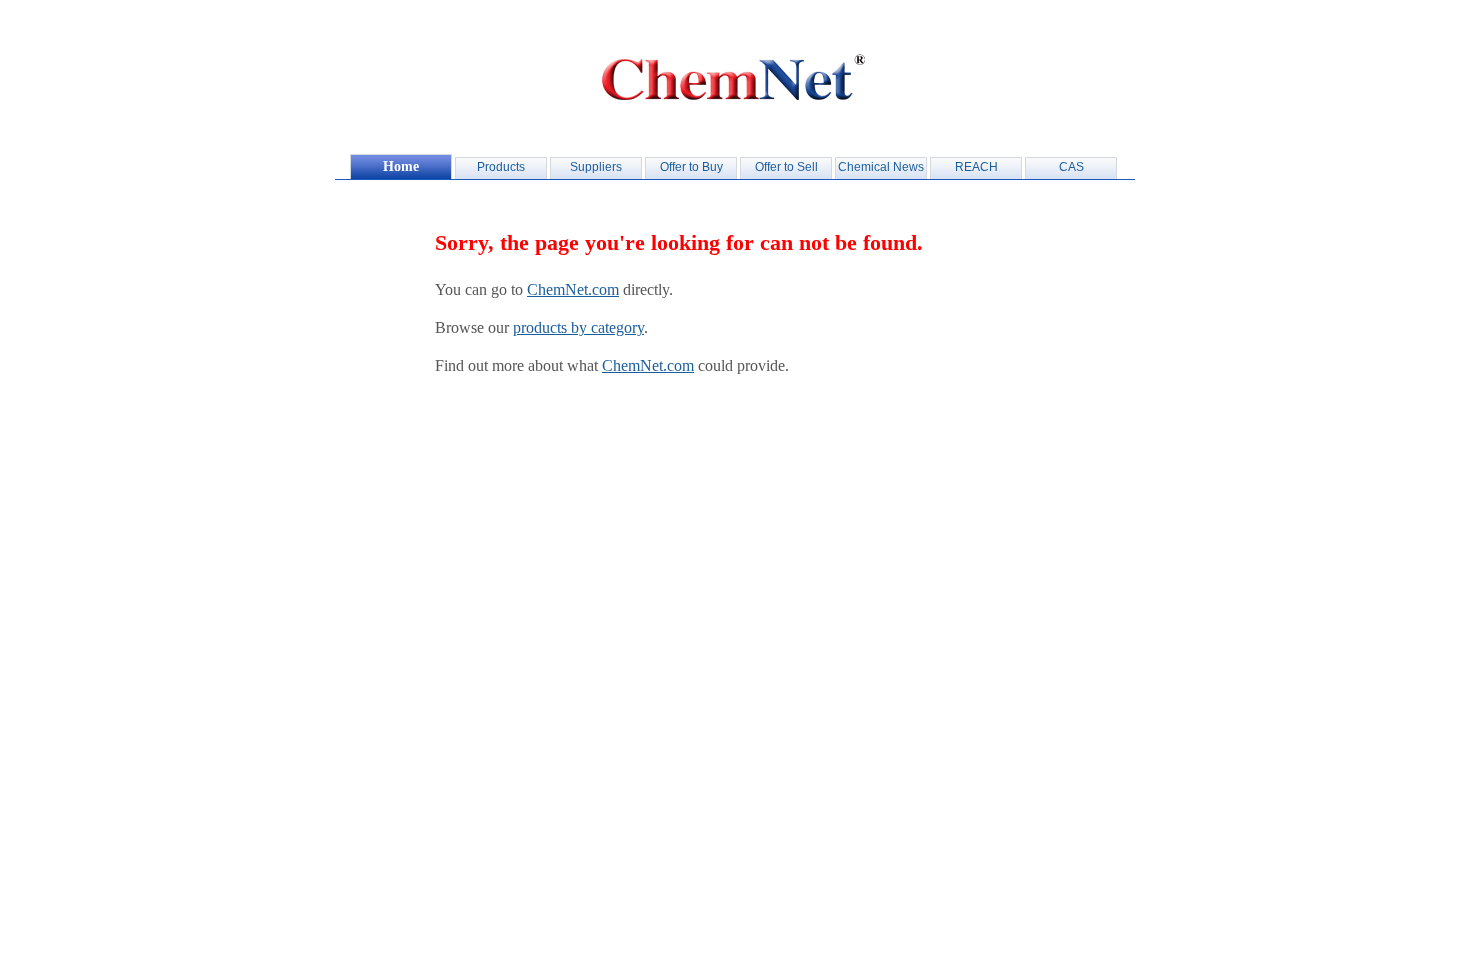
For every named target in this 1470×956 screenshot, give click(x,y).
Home (401, 166)
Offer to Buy (691, 167)
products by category (578, 327)
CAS (1071, 167)
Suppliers (596, 167)
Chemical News (881, 167)
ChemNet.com (573, 289)
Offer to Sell (786, 167)
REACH (976, 167)
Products (501, 167)
